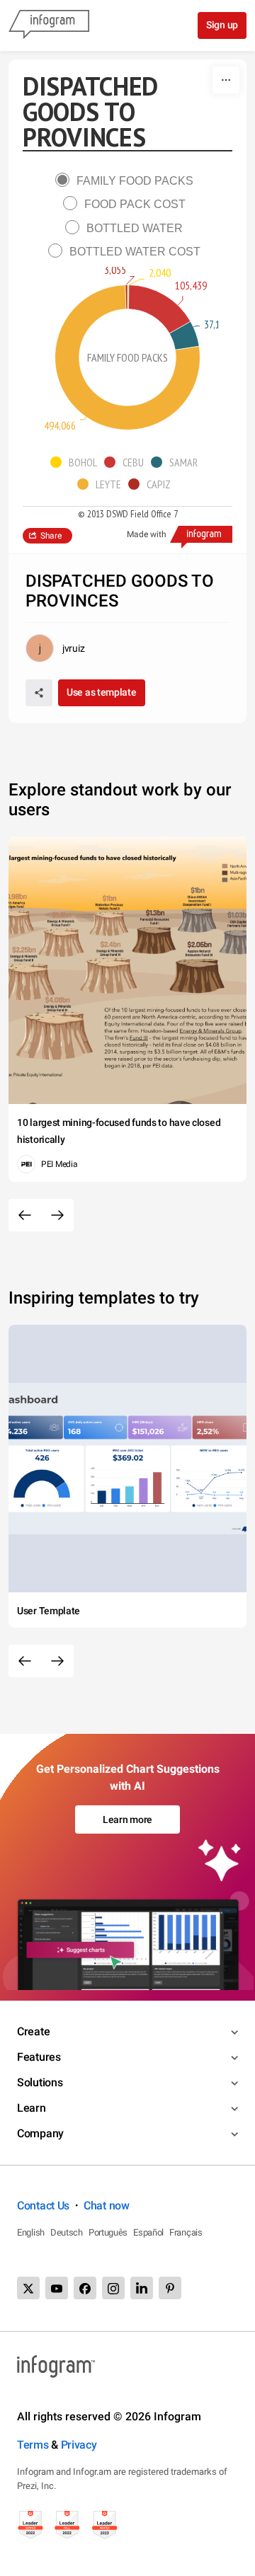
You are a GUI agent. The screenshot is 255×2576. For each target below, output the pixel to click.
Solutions (40, 2082)
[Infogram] (49, 25)
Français (186, 2232)
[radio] (128, 181)
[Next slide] (57, 1215)
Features (39, 2057)
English (31, 2232)
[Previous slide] (25, 1215)
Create (33, 2031)
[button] (77, 462)
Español (148, 2232)
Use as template (102, 692)
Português (108, 2232)
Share (51, 536)
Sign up (222, 25)
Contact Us (43, 2206)
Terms (33, 2445)
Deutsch (67, 2232)
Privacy (79, 2445)
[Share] (39, 693)
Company (40, 2133)
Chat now (107, 2206)
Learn (32, 2108)
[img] (128, 297)
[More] (226, 80)
